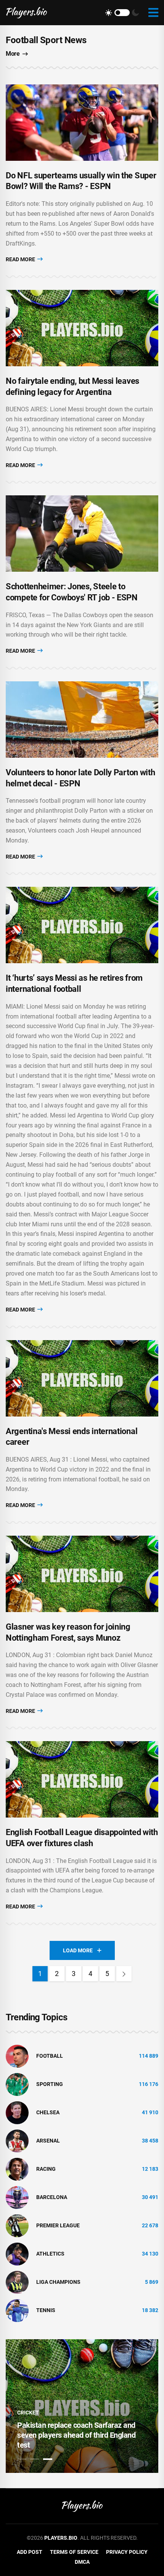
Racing (46, 2169)
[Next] (124, 1974)
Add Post (30, 2552)
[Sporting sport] (17, 2084)
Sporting (50, 2084)
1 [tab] (22, 2459)
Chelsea (48, 2112)
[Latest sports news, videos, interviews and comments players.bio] (27, 13)
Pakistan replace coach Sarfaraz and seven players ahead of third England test (76, 2435)
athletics (50, 2254)
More (13, 54)
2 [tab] (35, 2459)
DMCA (82, 2562)
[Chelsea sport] (17, 2112)
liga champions (58, 2282)
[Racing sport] (17, 2168)
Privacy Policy (127, 2552)
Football (50, 2056)
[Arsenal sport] (17, 2140)
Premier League (58, 2225)
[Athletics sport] (17, 2253)
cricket (28, 2413)
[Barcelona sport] (17, 2197)
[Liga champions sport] (17, 2282)
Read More (21, 259)
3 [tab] (48, 2459)
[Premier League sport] (17, 2225)
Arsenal (48, 2141)
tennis (46, 2310)
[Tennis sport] (17, 2310)
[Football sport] (17, 2055)
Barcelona (52, 2197)
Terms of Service (74, 2552)
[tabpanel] (82, 2406)
